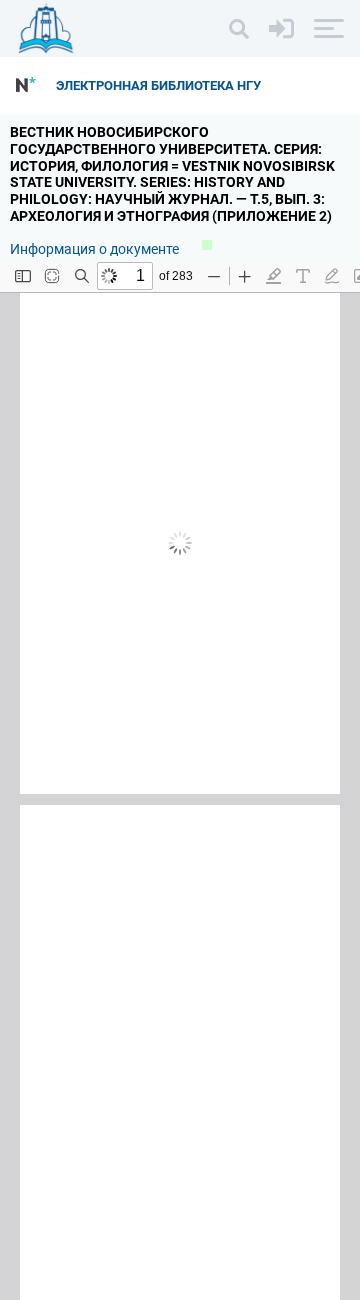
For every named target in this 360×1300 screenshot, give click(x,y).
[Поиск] (239, 29)
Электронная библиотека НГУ (158, 85)
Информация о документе (96, 249)
